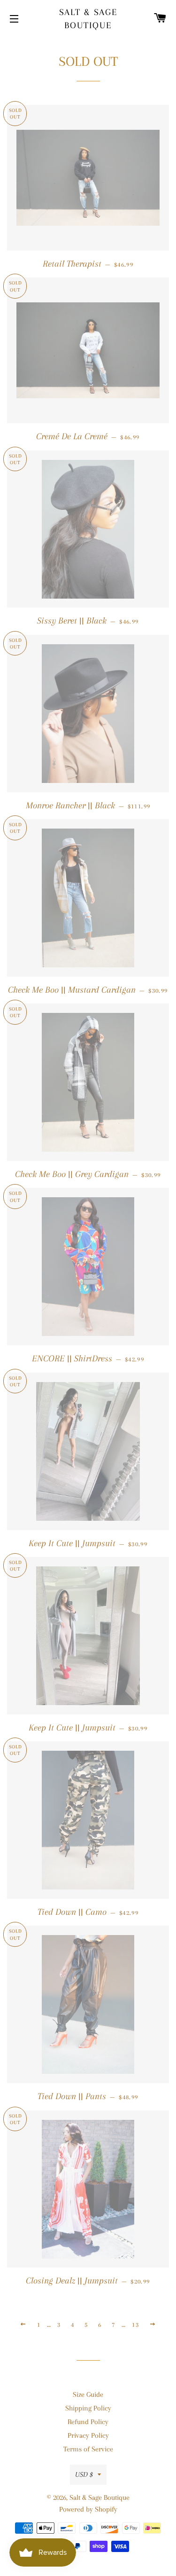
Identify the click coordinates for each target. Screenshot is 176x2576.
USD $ (84, 2474)
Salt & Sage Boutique (88, 19)
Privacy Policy (88, 2435)
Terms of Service (88, 2449)
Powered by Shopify (88, 2509)
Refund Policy (88, 2422)
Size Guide (88, 2394)
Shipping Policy (88, 2408)
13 (135, 2325)
